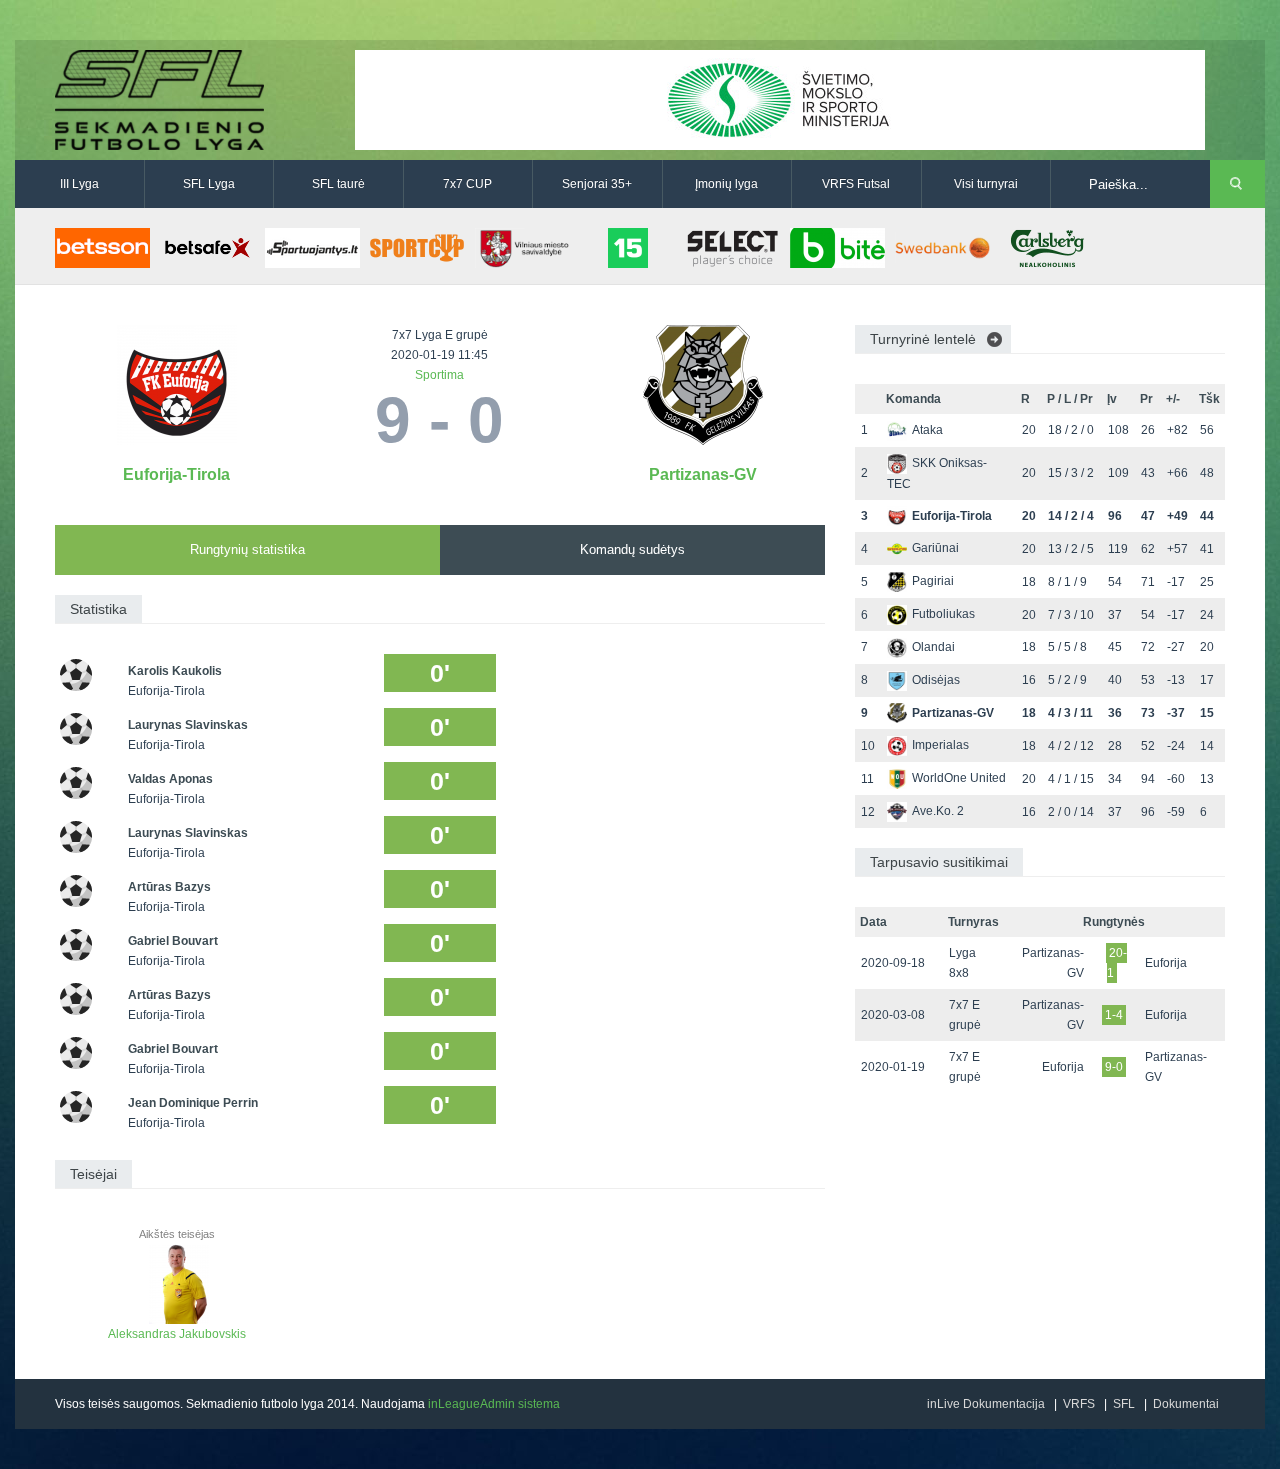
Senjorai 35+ (597, 184)
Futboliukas (943, 614)
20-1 (1117, 963)
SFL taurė (338, 184)
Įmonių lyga (726, 184)
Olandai (933, 647)
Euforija (1166, 963)
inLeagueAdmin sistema (494, 1404)
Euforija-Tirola (176, 474)
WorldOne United (959, 778)
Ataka (927, 430)
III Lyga (79, 184)
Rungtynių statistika (247, 549)
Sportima (439, 375)
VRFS (1079, 1404)
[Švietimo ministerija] (780, 99)
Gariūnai (935, 548)
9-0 (1114, 1067)
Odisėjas (936, 680)
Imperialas (940, 745)
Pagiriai (933, 581)
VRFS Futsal (856, 184)
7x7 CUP (467, 184)
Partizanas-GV (703, 474)
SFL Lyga (209, 184)
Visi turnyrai (986, 184)
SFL (1124, 1404)
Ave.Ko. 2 (938, 811)
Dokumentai (1186, 1404)
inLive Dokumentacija (986, 1404)
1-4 (1114, 1015)
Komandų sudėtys (632, 549)
